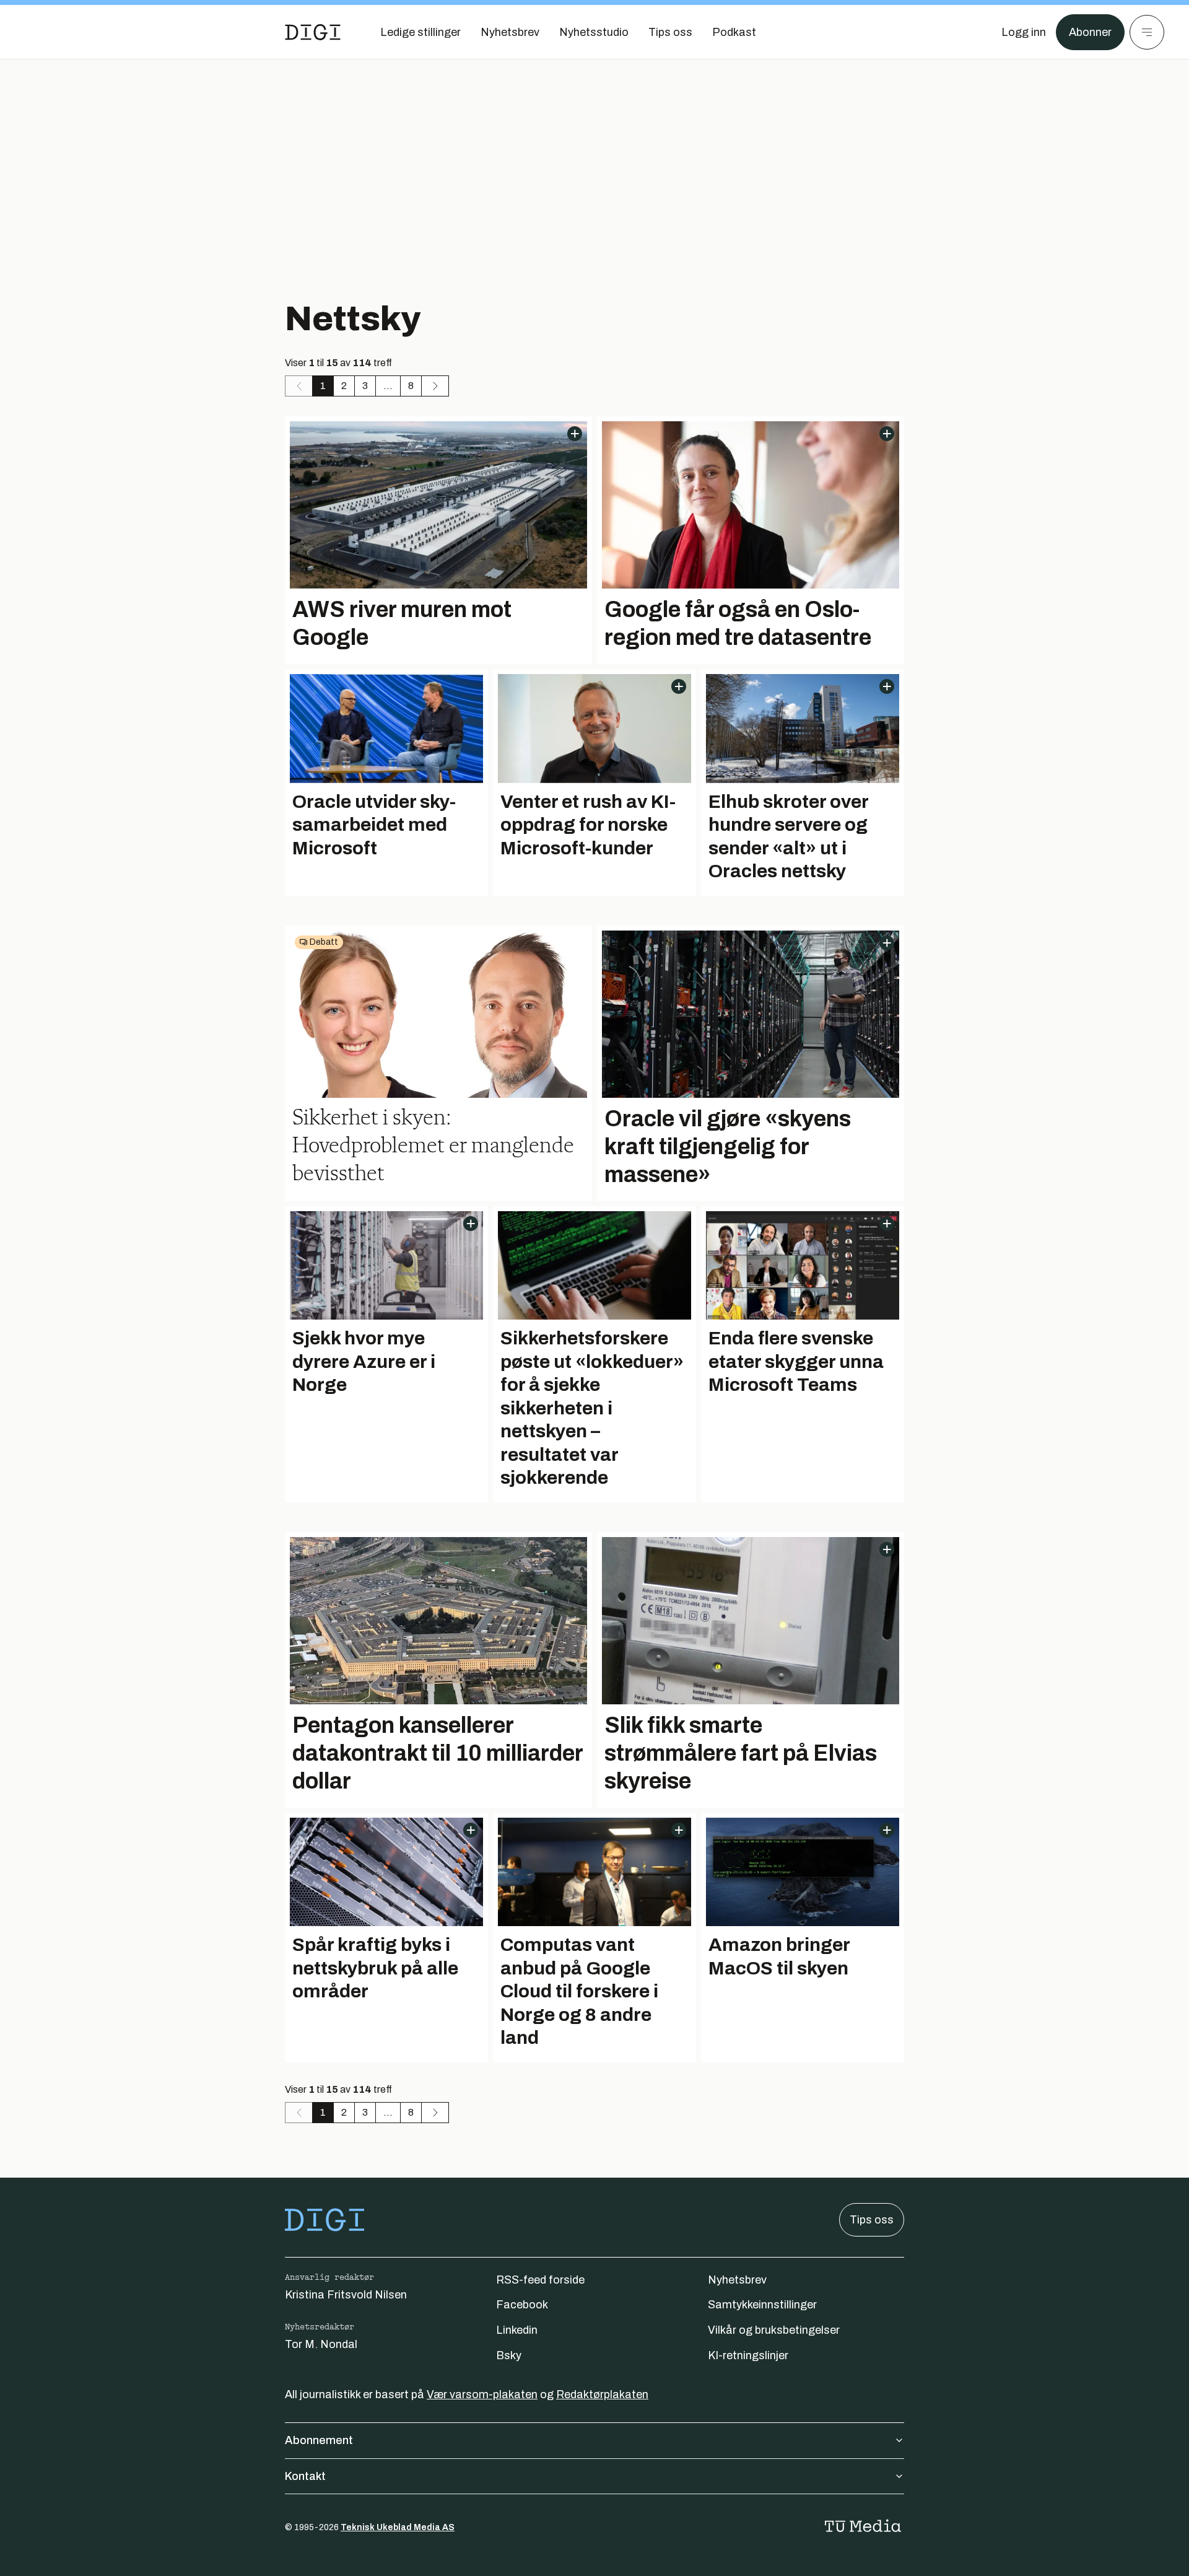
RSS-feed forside (540, 2280)
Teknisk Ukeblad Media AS (398, 2527)
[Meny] (1147, 32)
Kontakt (305, 2476)
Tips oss (872, 2220)
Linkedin (517, 2330)
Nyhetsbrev (737, 2280)
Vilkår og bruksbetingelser (774, 2330)
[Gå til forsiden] (313, 32)
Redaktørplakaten (602, 2394)
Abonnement (319, 2440)
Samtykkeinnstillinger (762, 2305)
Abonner (1090, 32)
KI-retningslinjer (748, 2355)
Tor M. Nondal (321, 2344)
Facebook (522, 2305)
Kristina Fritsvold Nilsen (346, 2295)
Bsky (509, 2355)
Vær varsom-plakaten (482, 2394)
